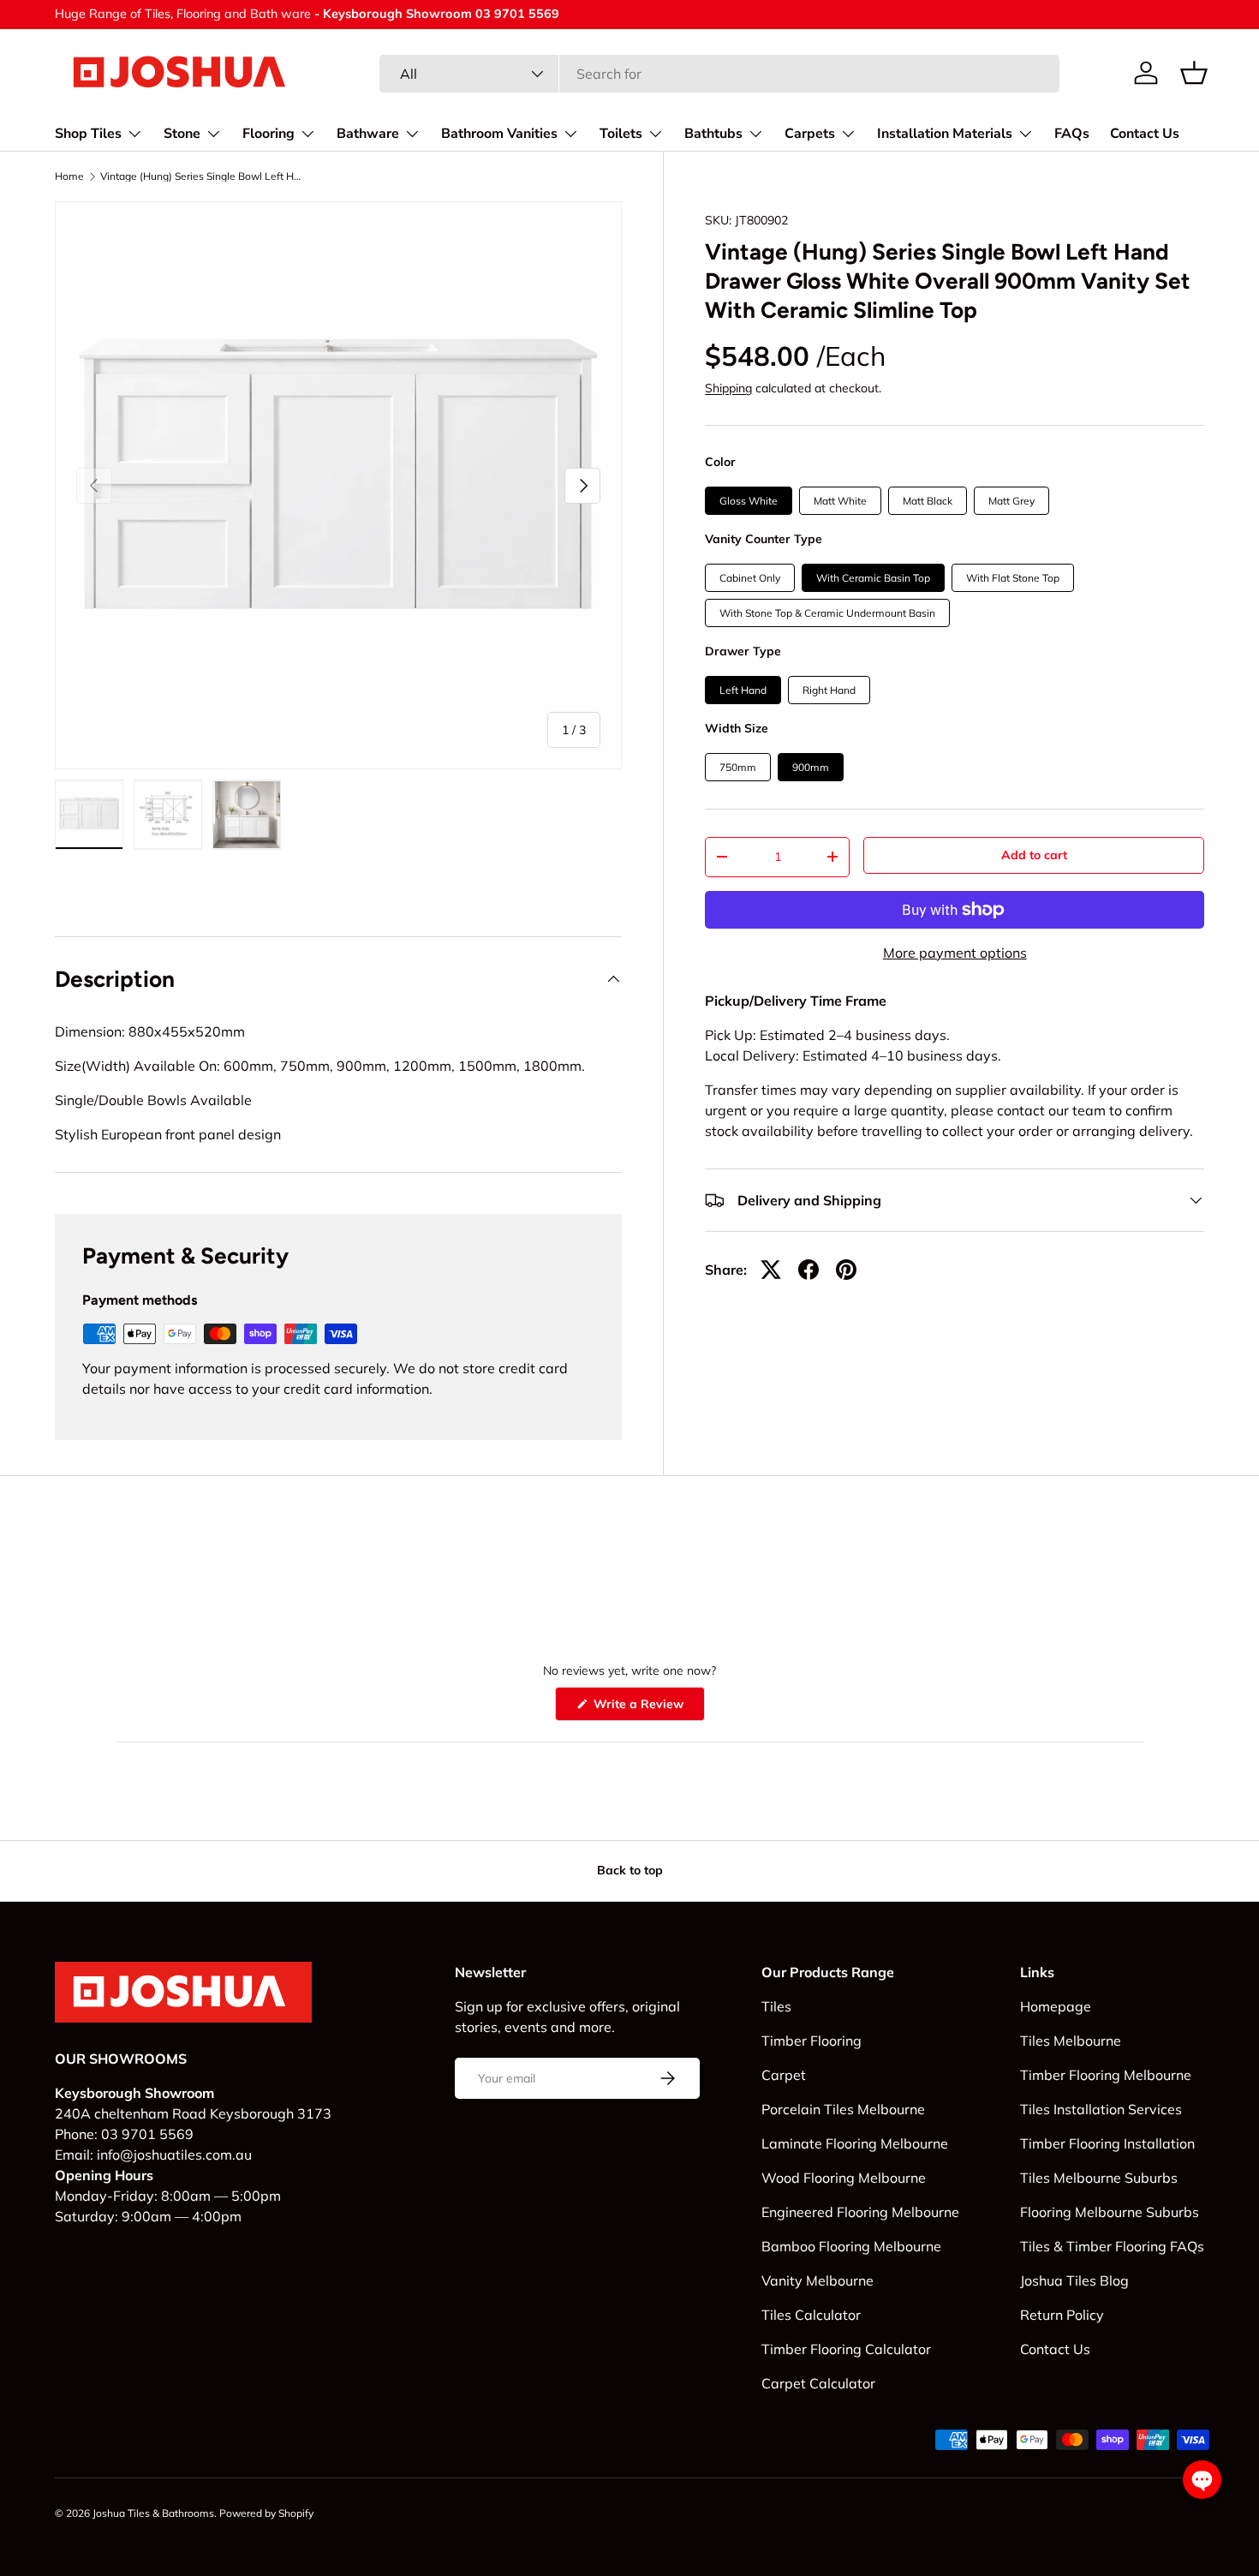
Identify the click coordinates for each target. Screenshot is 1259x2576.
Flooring (269, 134)
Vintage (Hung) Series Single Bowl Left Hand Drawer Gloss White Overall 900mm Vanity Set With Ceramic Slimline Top (203, 176)
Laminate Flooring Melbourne (855, 2143)
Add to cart (1034, 855)
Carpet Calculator (818, 2383)
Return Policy (1062, 2315)
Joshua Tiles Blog (1074, 2280)
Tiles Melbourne (1071, 2041)
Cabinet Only (750, 578)
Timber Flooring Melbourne (1106, 2075)
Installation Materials (945, 134)
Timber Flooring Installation (1107, 2143)
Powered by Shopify (266, 2513)
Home (69, 176)
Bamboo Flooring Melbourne (851, 2246)
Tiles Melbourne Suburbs (1099, 2178)
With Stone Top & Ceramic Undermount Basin (827, 613)
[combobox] (719, 74)
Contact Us (1145, 134)
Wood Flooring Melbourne (844, 2178)
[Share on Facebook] (809, 1270)
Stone (182, 134)
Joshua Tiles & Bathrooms (153, 2513)
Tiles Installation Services (1101, 2109)
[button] (1194, 73)
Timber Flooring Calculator (846, 2349)
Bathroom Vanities (499, 134)
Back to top (630, 1870)
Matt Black (928, 501)
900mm (811, 767)
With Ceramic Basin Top (873, 578)
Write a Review (641, 1708)
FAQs (1072, 134)
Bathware (368, 134)
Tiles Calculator (811, 2315)
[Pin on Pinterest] (846, 1270)
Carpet (784, 2075)
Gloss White (749, 501)
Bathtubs (713, 134)
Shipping (728, 388)
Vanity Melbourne (817, 2280)
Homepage (1056, 2006)
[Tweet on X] (771, 1270)
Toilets (621, 134)
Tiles (776, 2006)
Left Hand (743, 690)
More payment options (955, 953)
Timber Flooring (811, 2041)
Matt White (840, 501)
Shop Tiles (88, 134)
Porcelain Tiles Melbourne (843, 2109)
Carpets (810, 134)
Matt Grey (1011, 501)
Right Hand (829, 690)
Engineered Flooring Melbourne (860, 2212)
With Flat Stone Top (1013, 578)
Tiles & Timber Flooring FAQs (1112, 2246)
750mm (738, 767)
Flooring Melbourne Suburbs (1110, 2212)
